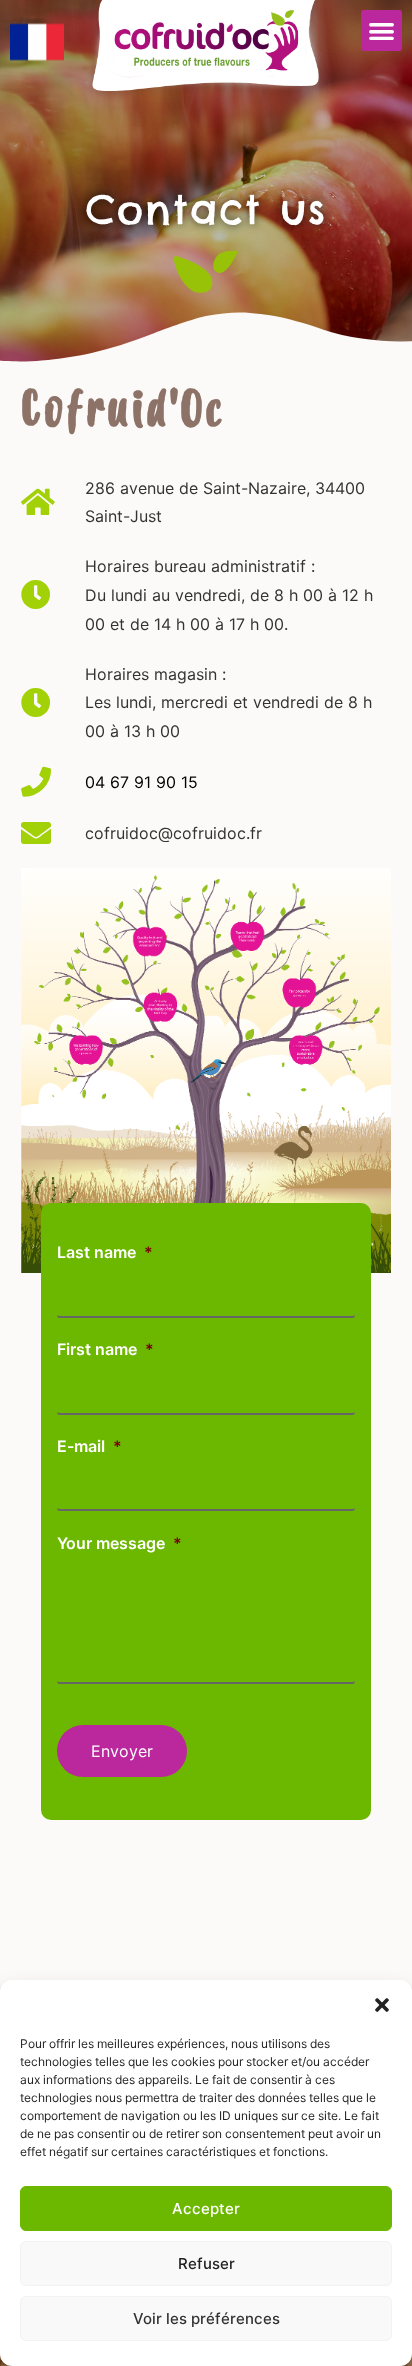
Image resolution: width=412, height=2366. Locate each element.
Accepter (206, 2208)
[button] (382, 2005)
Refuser (206, 2263)
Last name (105, 1252)
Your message (119, 1543)
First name (105, 1349)
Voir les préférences (206, 2318)
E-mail (89, 1446)
